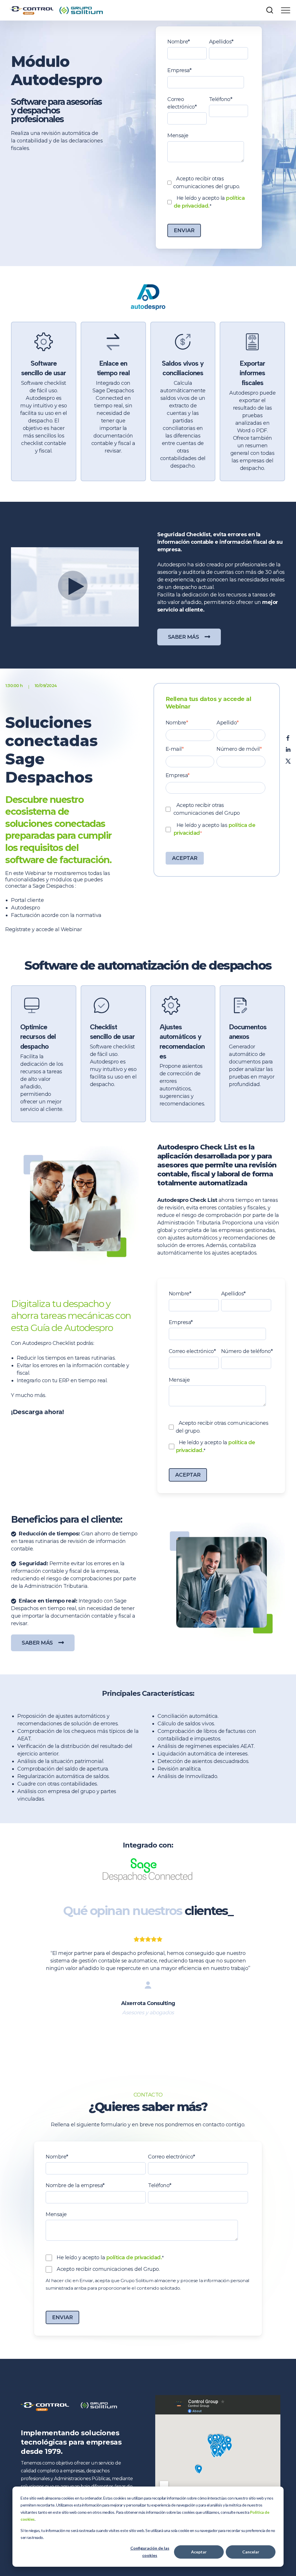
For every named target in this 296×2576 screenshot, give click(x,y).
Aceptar (199, 2552)
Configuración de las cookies (150, 2552)
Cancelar (251, 2552)
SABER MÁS (184, 637)
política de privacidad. (134, 2258)
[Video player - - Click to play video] (75, 587)
